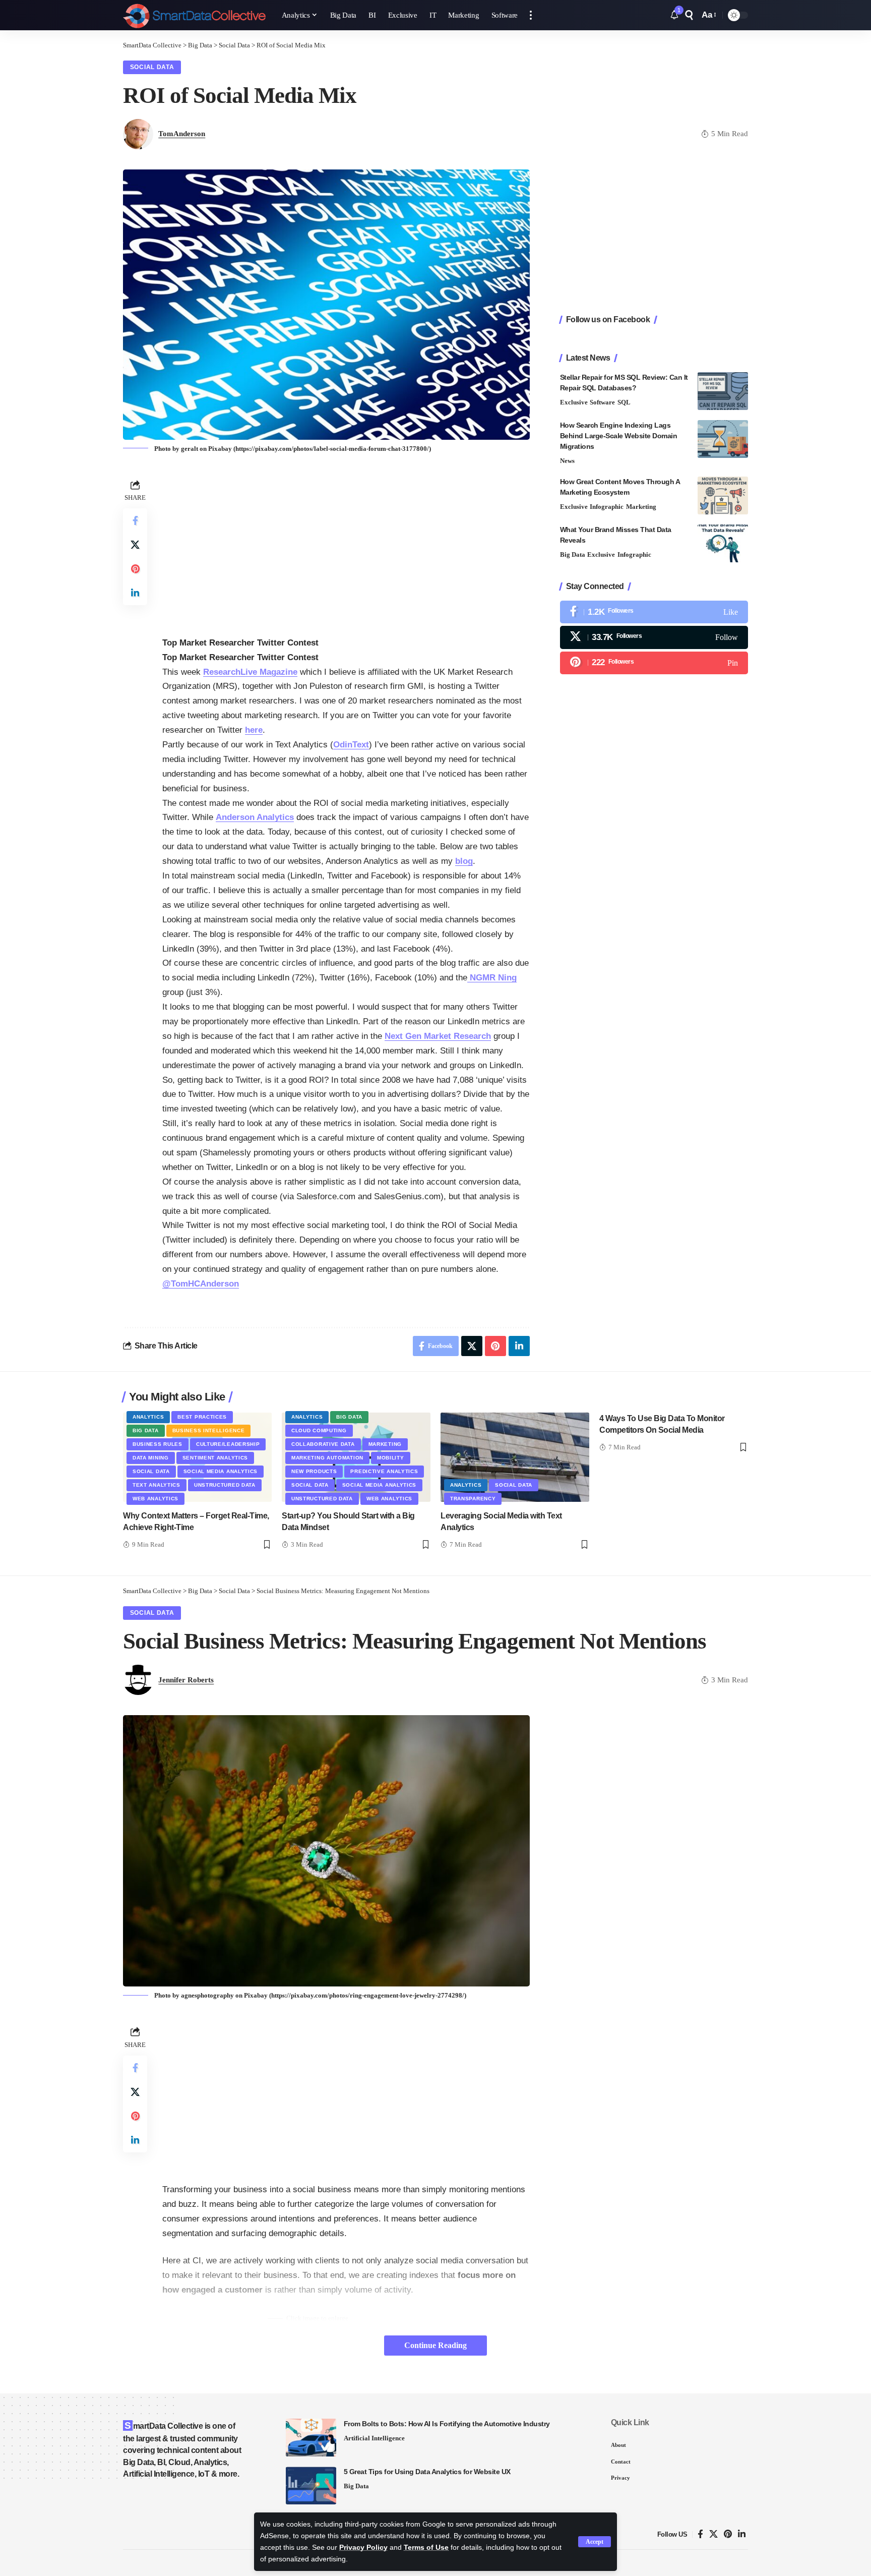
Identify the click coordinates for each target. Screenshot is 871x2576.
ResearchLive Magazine (250, 672)
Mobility (391, 1458)
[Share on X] (135, 545)
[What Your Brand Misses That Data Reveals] (723, 543)
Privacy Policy (363, 2548)
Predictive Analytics (384, 1471)
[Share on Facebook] (135, 520)
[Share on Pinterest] (135, 569)
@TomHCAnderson (201, 1284)
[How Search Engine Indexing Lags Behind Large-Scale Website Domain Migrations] (723, 439)
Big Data (573, 554)
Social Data (152, 67)
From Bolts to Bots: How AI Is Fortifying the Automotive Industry (447, 2424)
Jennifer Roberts (186, 1680)
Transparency (473, 1499)
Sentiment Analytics (215, 1458)
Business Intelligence (209, 1430)
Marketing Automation (327, 1458)
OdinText (351, 745)
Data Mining (151, 1458)
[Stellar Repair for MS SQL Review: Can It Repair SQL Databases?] (723, 391)
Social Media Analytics (221, 1471)
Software (602, 402)
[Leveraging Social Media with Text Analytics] (515, 1457)
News (567, 461)
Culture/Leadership (228, 1444)
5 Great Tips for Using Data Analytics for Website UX (427, 2472)
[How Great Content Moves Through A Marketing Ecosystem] (723, 495)
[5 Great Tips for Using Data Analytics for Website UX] (311, 2485)
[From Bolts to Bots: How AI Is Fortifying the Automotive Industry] (311, 2438)
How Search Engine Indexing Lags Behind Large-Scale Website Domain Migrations (619, 436)
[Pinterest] (654, 663)
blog (464, 861)
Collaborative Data (323, 1444)
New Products (314, 1471)
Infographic (607, 507)
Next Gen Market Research (438, 1036)
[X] (654, 637)
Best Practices (202, 1417)
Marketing (641, 507)
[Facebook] (654, 612)
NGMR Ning (492, 978)
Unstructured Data (225, 1485)
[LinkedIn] (742, 2534)
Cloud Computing (319, 1430)
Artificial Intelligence (374, 2438)
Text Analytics (157, 1485)
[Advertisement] (346, 548)
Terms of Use (426, 2548)
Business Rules (158, 1444)
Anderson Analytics (255, 817)
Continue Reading (435, 2345)
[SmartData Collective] (194, 15)
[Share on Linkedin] (135, 593)
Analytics (148, 1417)
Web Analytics (155, 1499)
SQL (624, 402)
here (254, 730)
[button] (595, 2542)
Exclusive (574, 402)
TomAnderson (182, 134)
